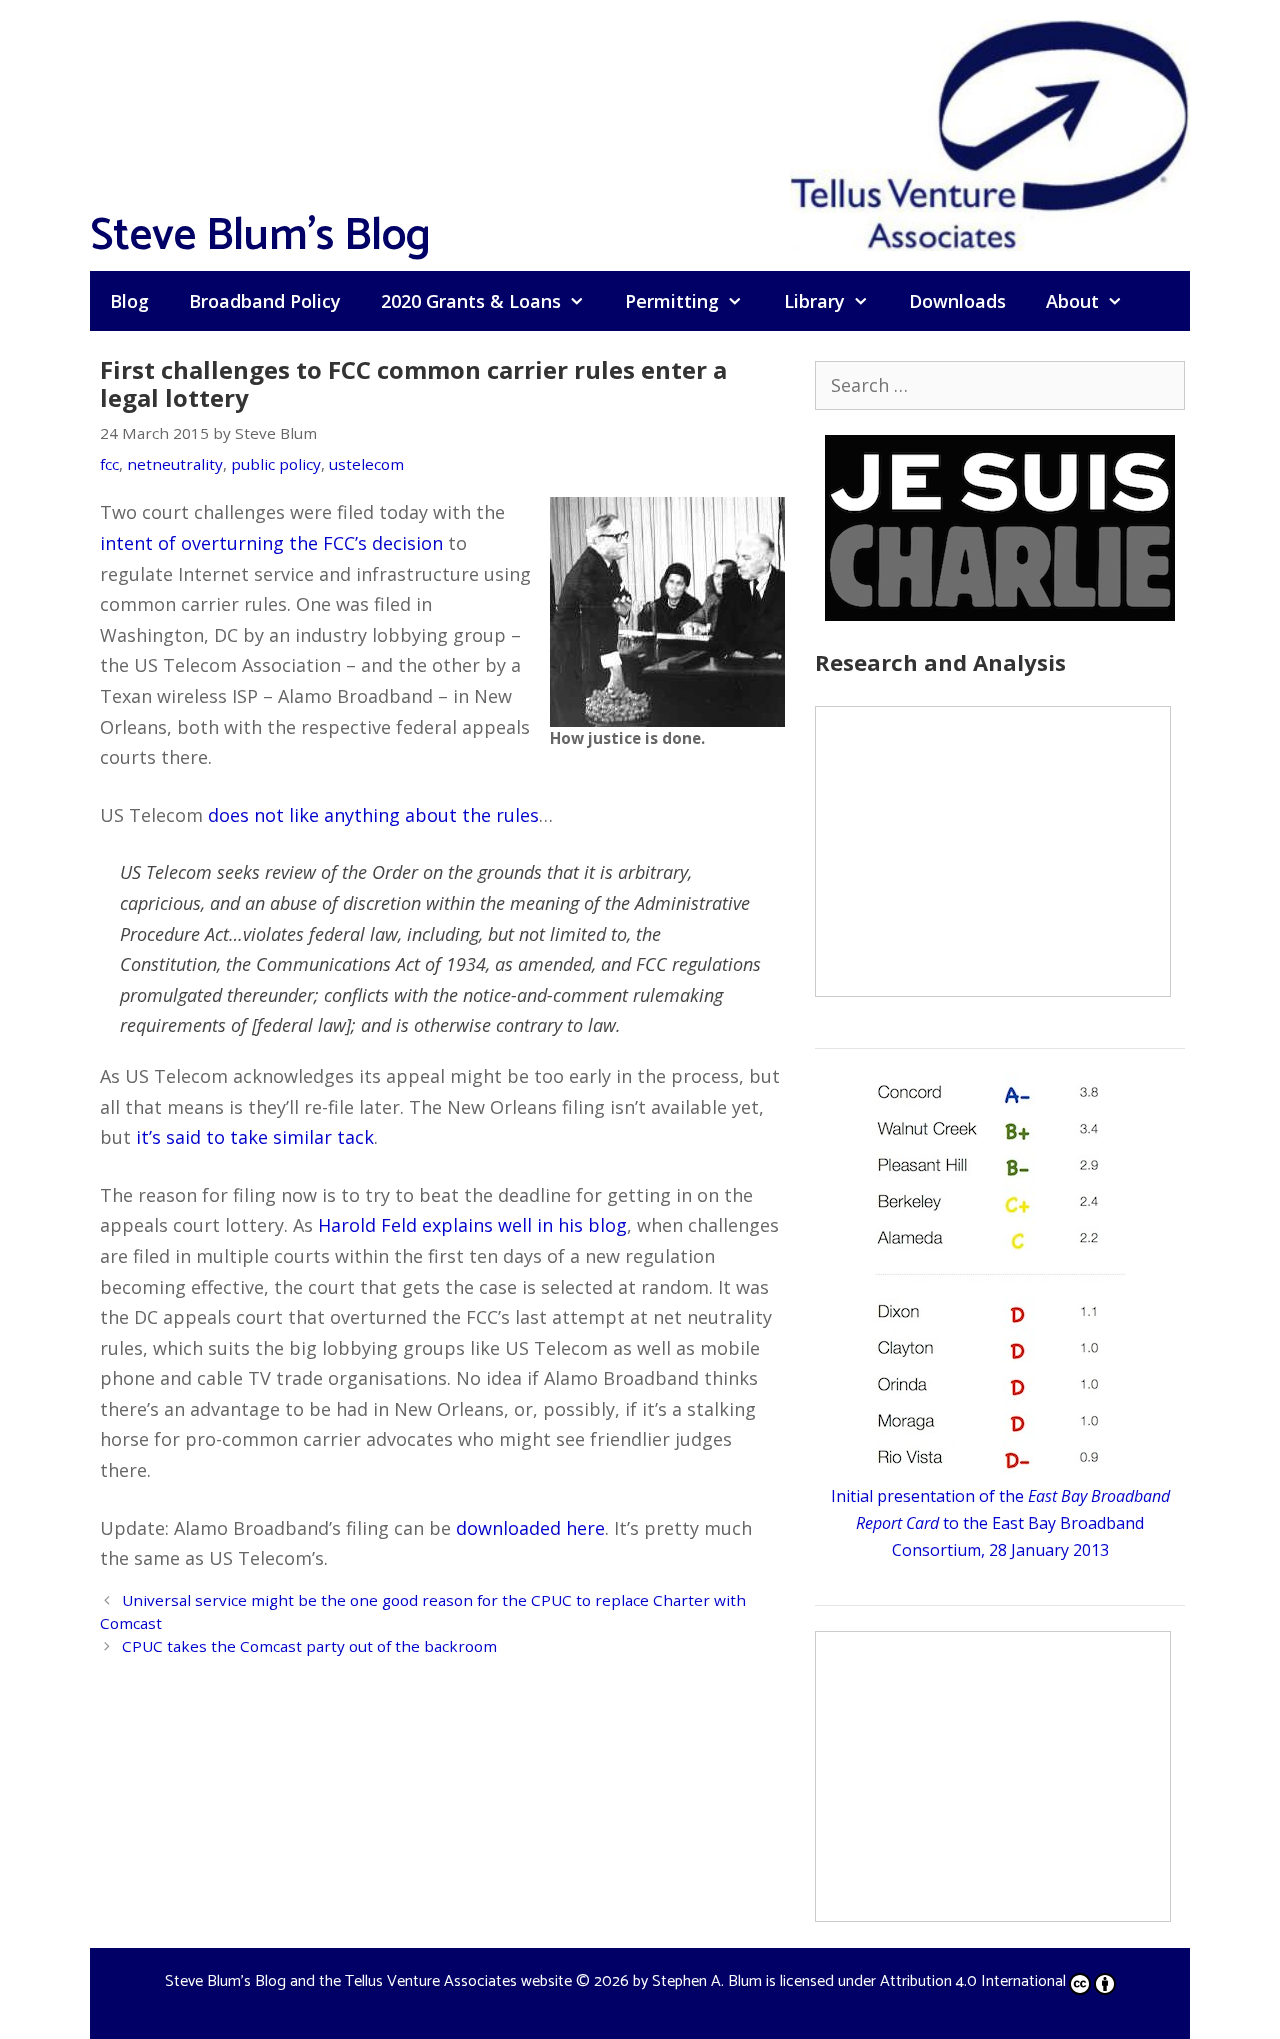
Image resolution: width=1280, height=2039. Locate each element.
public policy (276, 464)
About (1072, 301)
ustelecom (366, 464)
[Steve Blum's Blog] (990, 133)
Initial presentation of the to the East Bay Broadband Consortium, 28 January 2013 (1000, 1523)
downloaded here (530, 1528)
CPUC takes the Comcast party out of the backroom (309, 1646)
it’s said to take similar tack (255, 1137)
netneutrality (175, 464)
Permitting (672, 301)
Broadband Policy (265, 301)
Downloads (957, 301)
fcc (109, 464)
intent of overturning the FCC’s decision (271, 543)
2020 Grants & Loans (471, 301)
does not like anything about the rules (373, 815)
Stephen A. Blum (707, 1981)
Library (814, 301)
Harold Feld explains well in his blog (472, 1225)
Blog (129, 301)
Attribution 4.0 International (973, 1981)
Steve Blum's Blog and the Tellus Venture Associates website (368, 1981)
